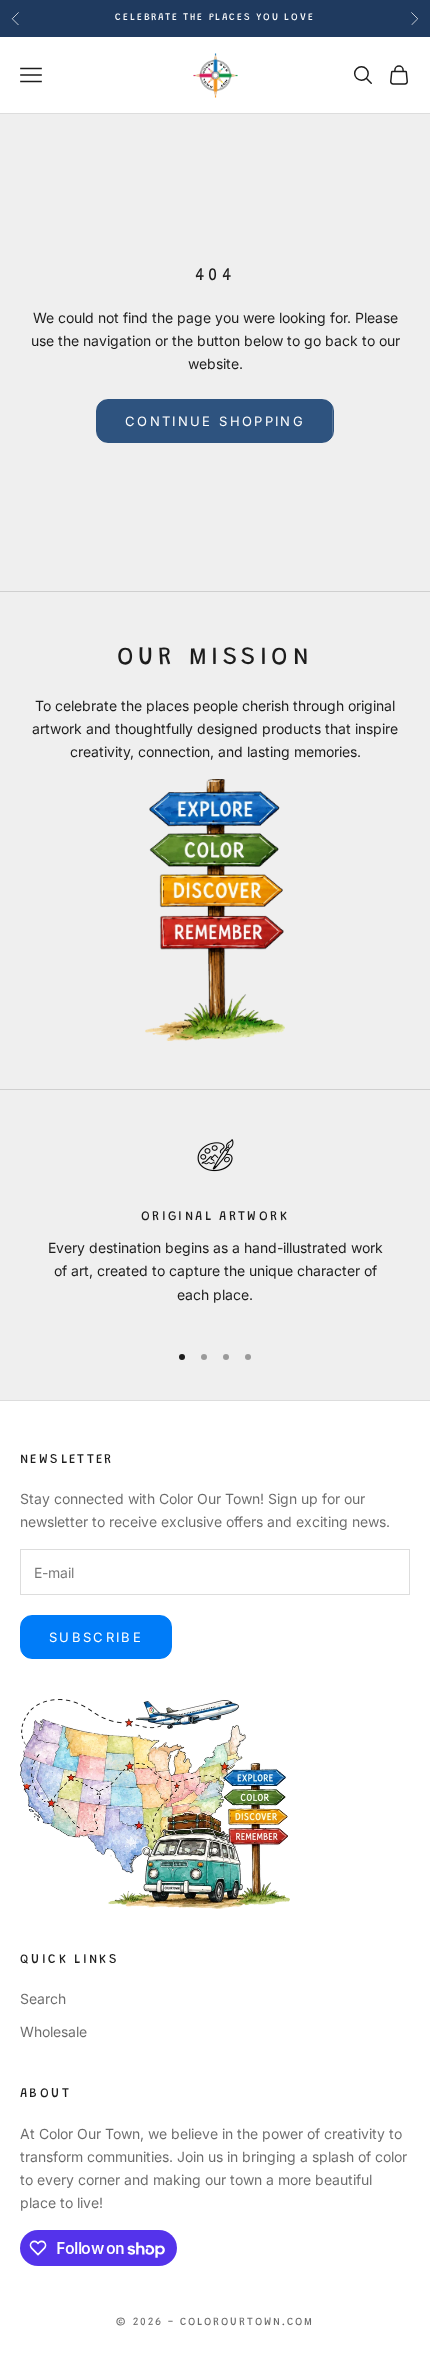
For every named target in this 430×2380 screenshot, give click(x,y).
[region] (215, 1226)
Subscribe (96, 1637)
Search (43, 1998)
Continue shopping (215, 421)
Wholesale (53, 2031)
